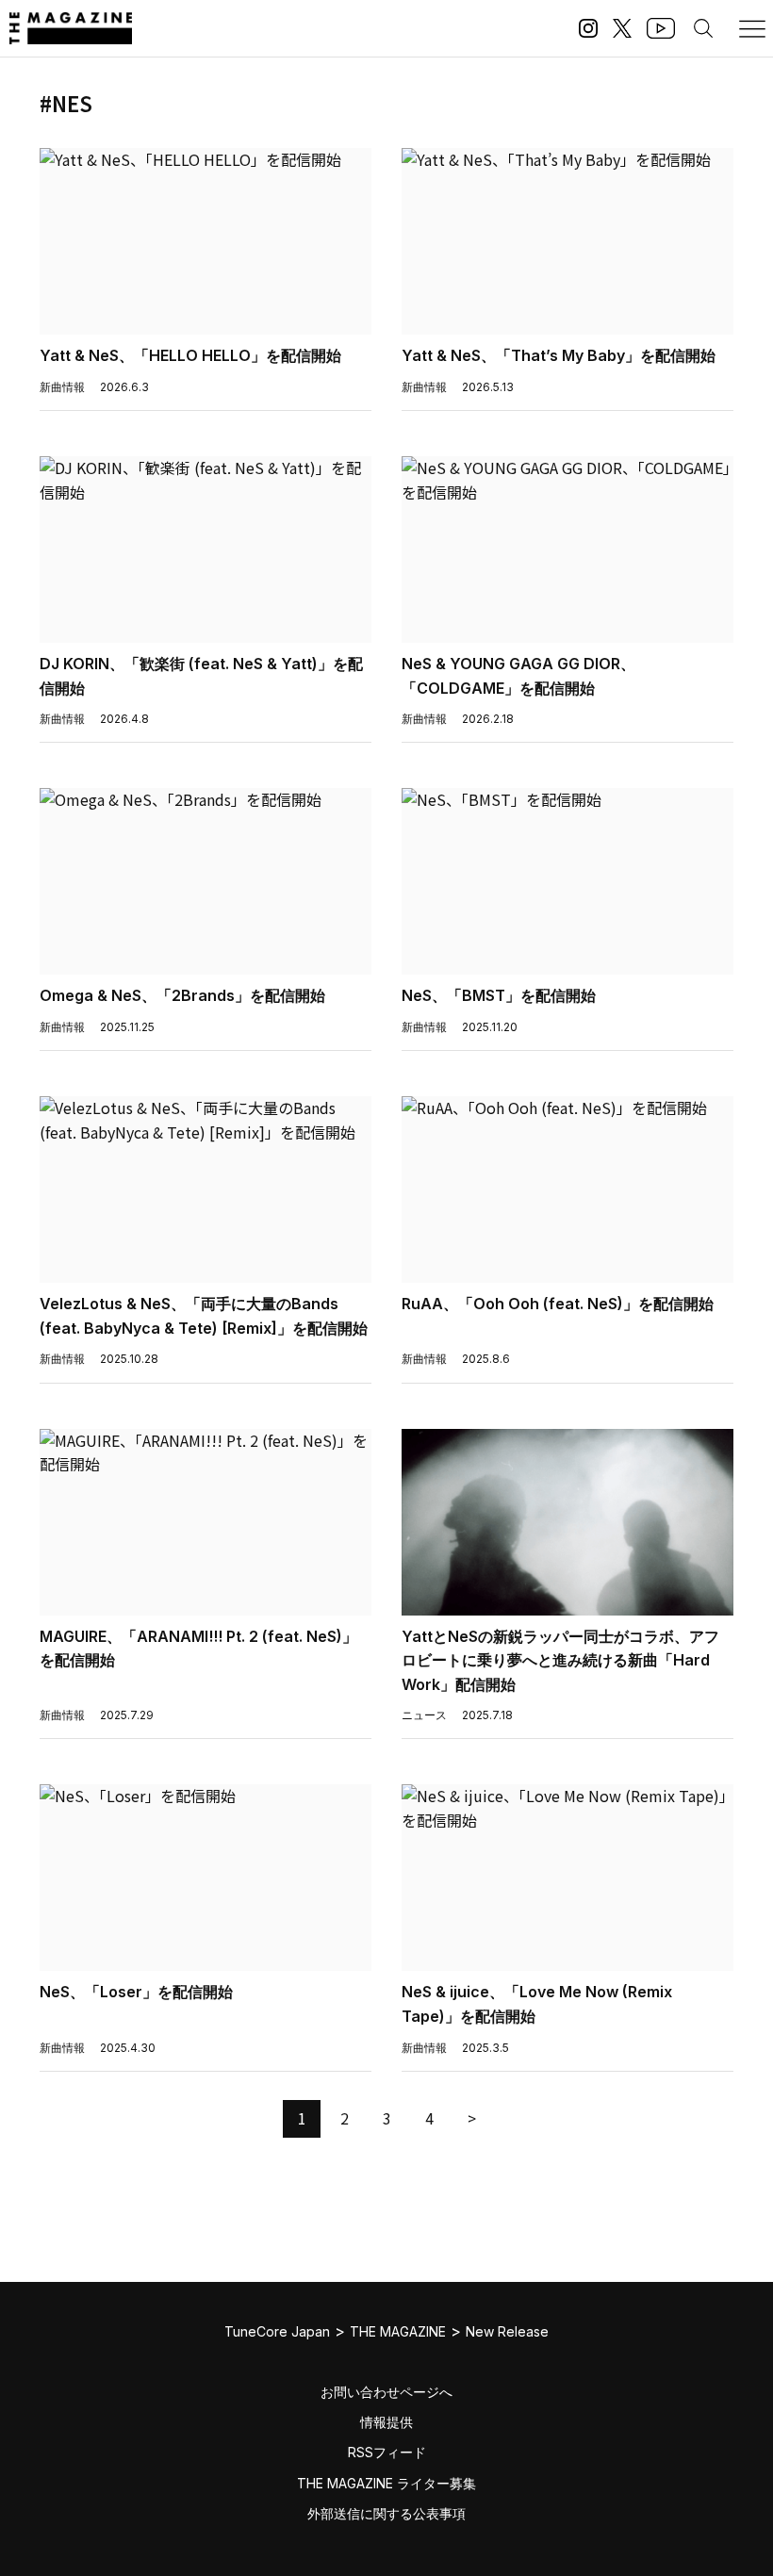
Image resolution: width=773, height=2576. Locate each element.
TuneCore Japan (277, 2331)
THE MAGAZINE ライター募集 (386, 2483)
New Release (507, 2331)
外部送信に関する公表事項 (386, 2513)
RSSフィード (387, 2452)
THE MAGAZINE (398, 2331)
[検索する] (703, 28)
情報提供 (386, 2422)
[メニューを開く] (752, 28)
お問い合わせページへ (386, 2392)
